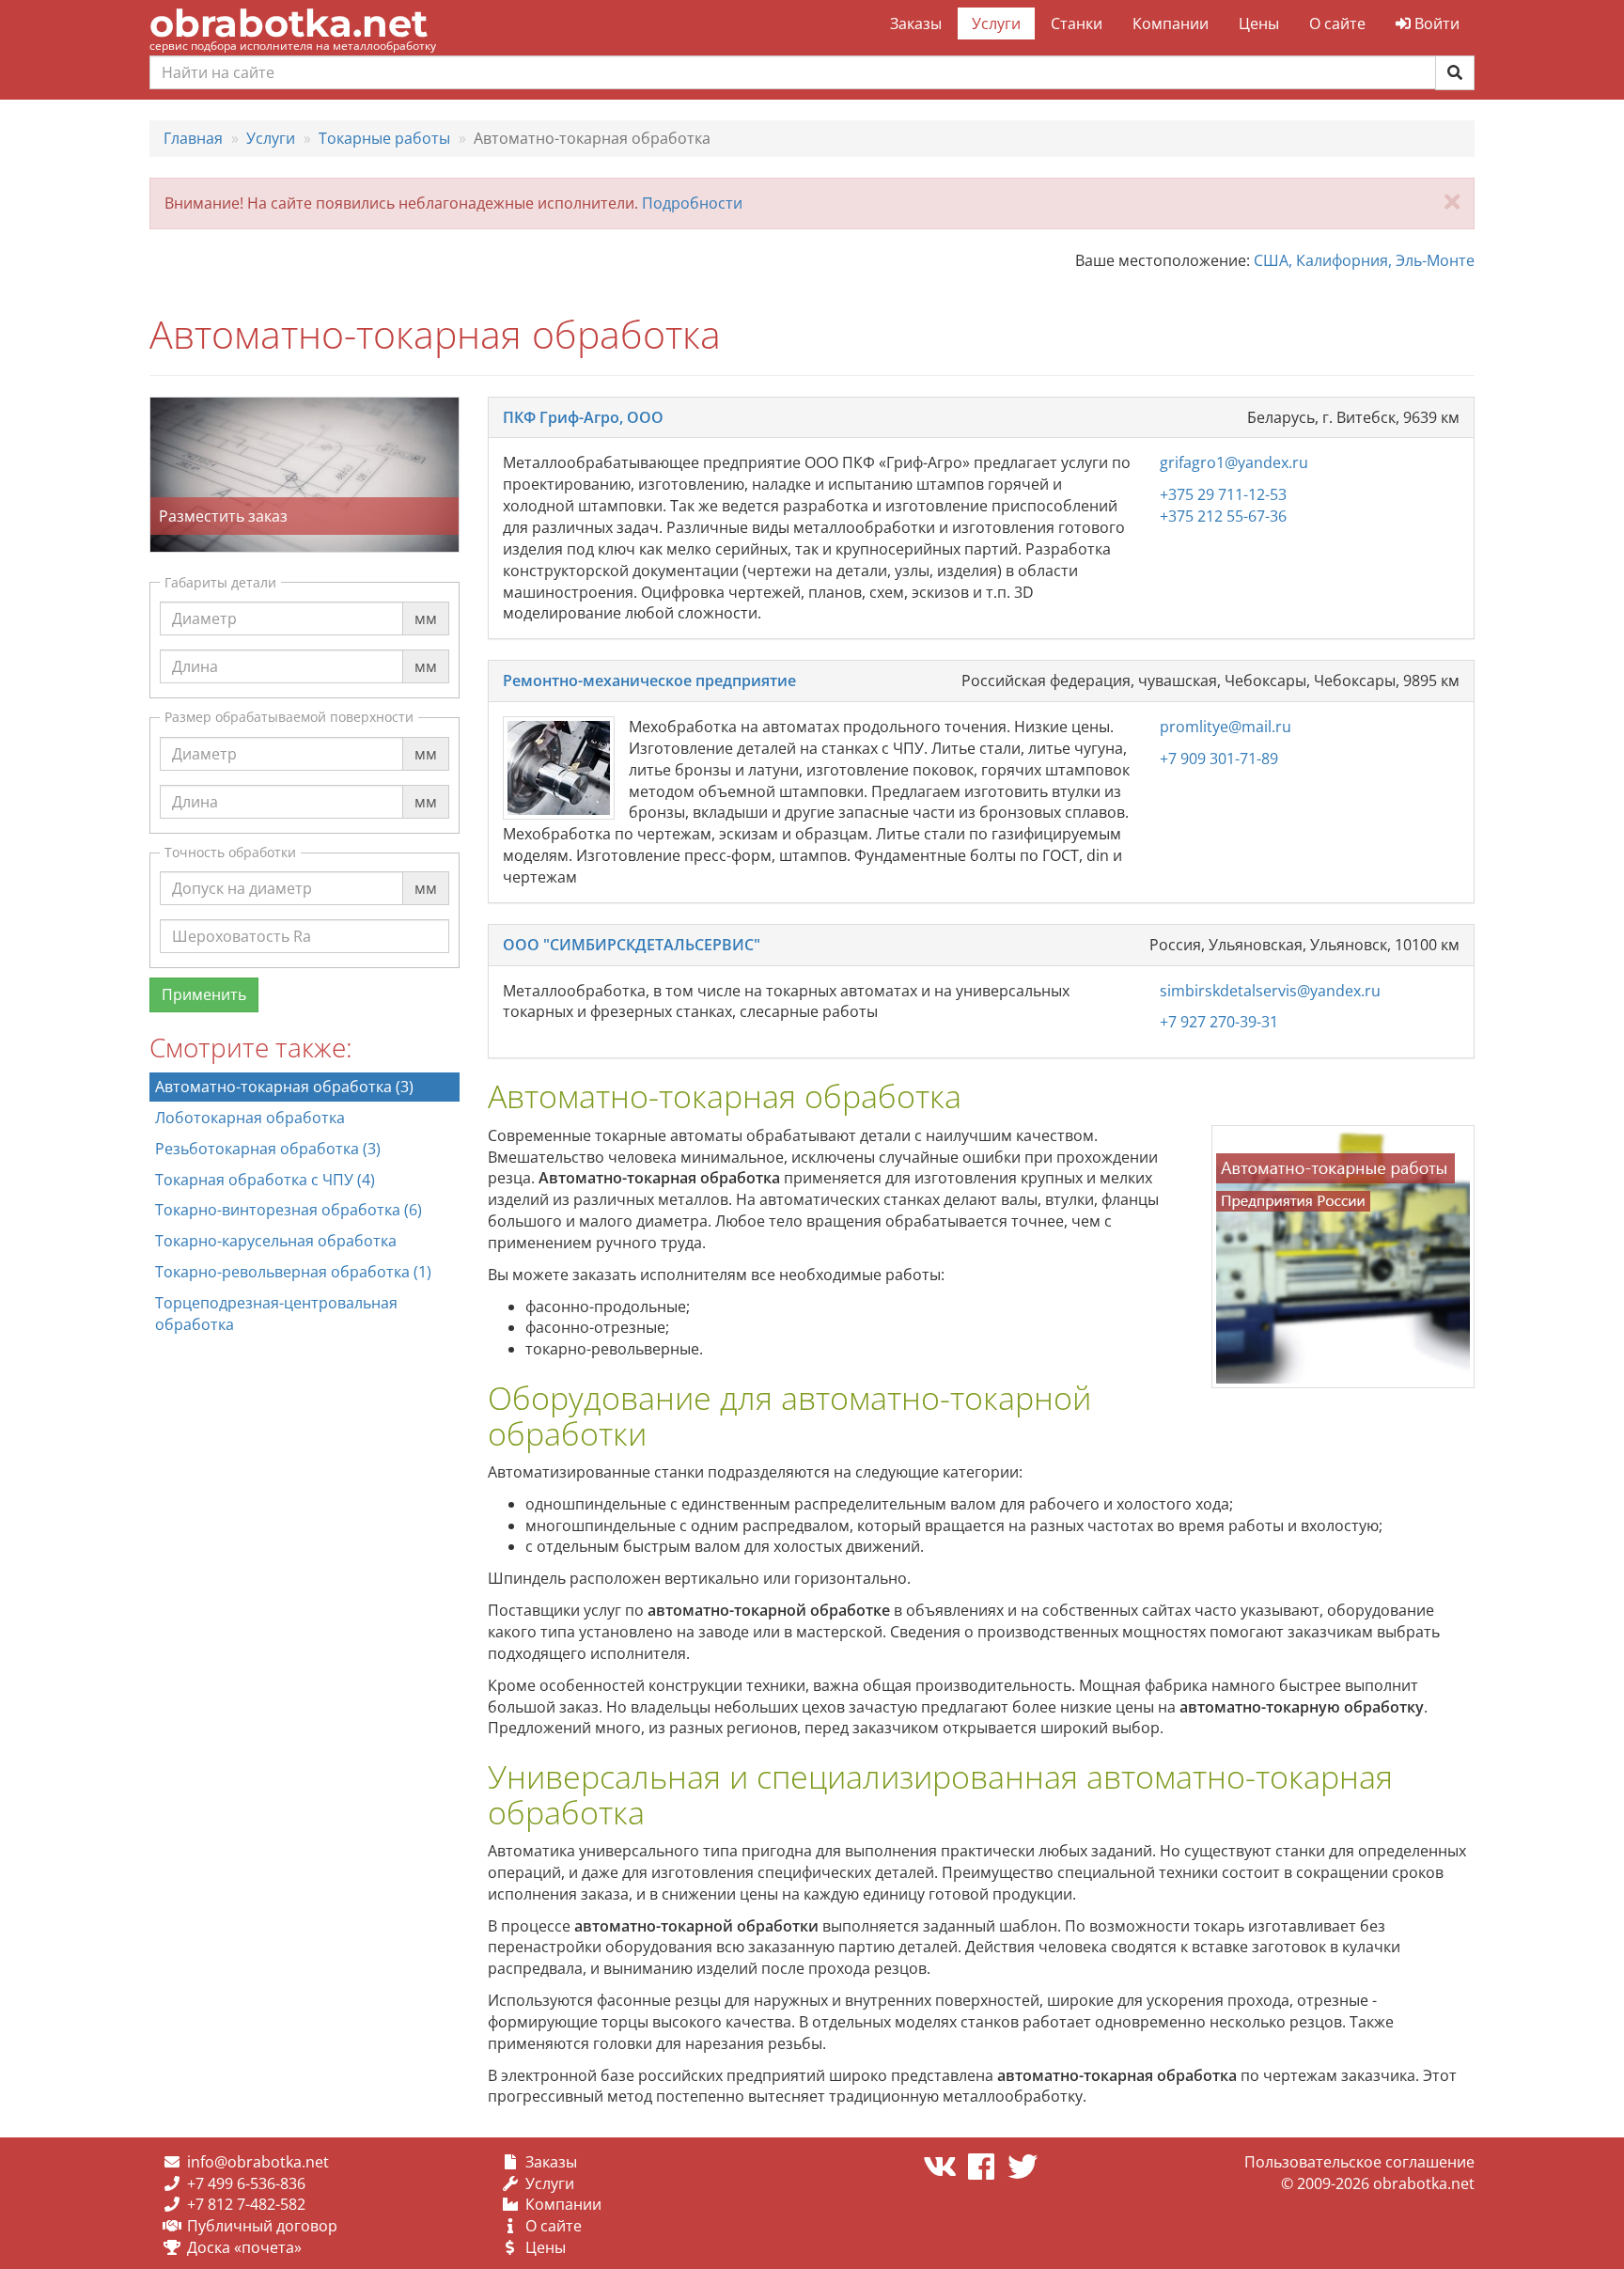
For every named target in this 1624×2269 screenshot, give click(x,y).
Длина (195, 649)
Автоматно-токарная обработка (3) (284, 1087)
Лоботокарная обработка (250, 1118)
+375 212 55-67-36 (1223, 516)
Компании (1171, 23)
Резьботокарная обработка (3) (268, 1149)
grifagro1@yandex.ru (1234, 462)
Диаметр (204, 601)
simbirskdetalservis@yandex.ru (1270, 991)
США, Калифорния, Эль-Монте (1364, 260)
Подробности (692, 203)
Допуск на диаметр (242, 870)
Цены (1259, 23)
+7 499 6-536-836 (246, 2183)
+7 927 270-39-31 (1219, 1022)
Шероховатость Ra (242, 918)
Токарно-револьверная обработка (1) (293, 1272)
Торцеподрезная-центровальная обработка (276, 1314)
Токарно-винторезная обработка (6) (289, 1210)
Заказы (916, 23)
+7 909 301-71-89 (1219, 759)
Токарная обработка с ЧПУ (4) (265, 1180)
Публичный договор (262, 2226)
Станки (1077, 23)
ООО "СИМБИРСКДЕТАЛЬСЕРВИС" (632, 945)
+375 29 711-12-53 (1223, 494)
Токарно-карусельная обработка (276, 1241)
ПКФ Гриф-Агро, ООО (583, 417)
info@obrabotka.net (258, 2162)
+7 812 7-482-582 (246, 2204)
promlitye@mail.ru (1226, 727)
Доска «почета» (244, 2247)
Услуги (996, 23)
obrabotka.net (289, 23)
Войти (1435, 23)
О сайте (1337, 23)
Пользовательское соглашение (1359, 2162)
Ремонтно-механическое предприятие (649, 681)
